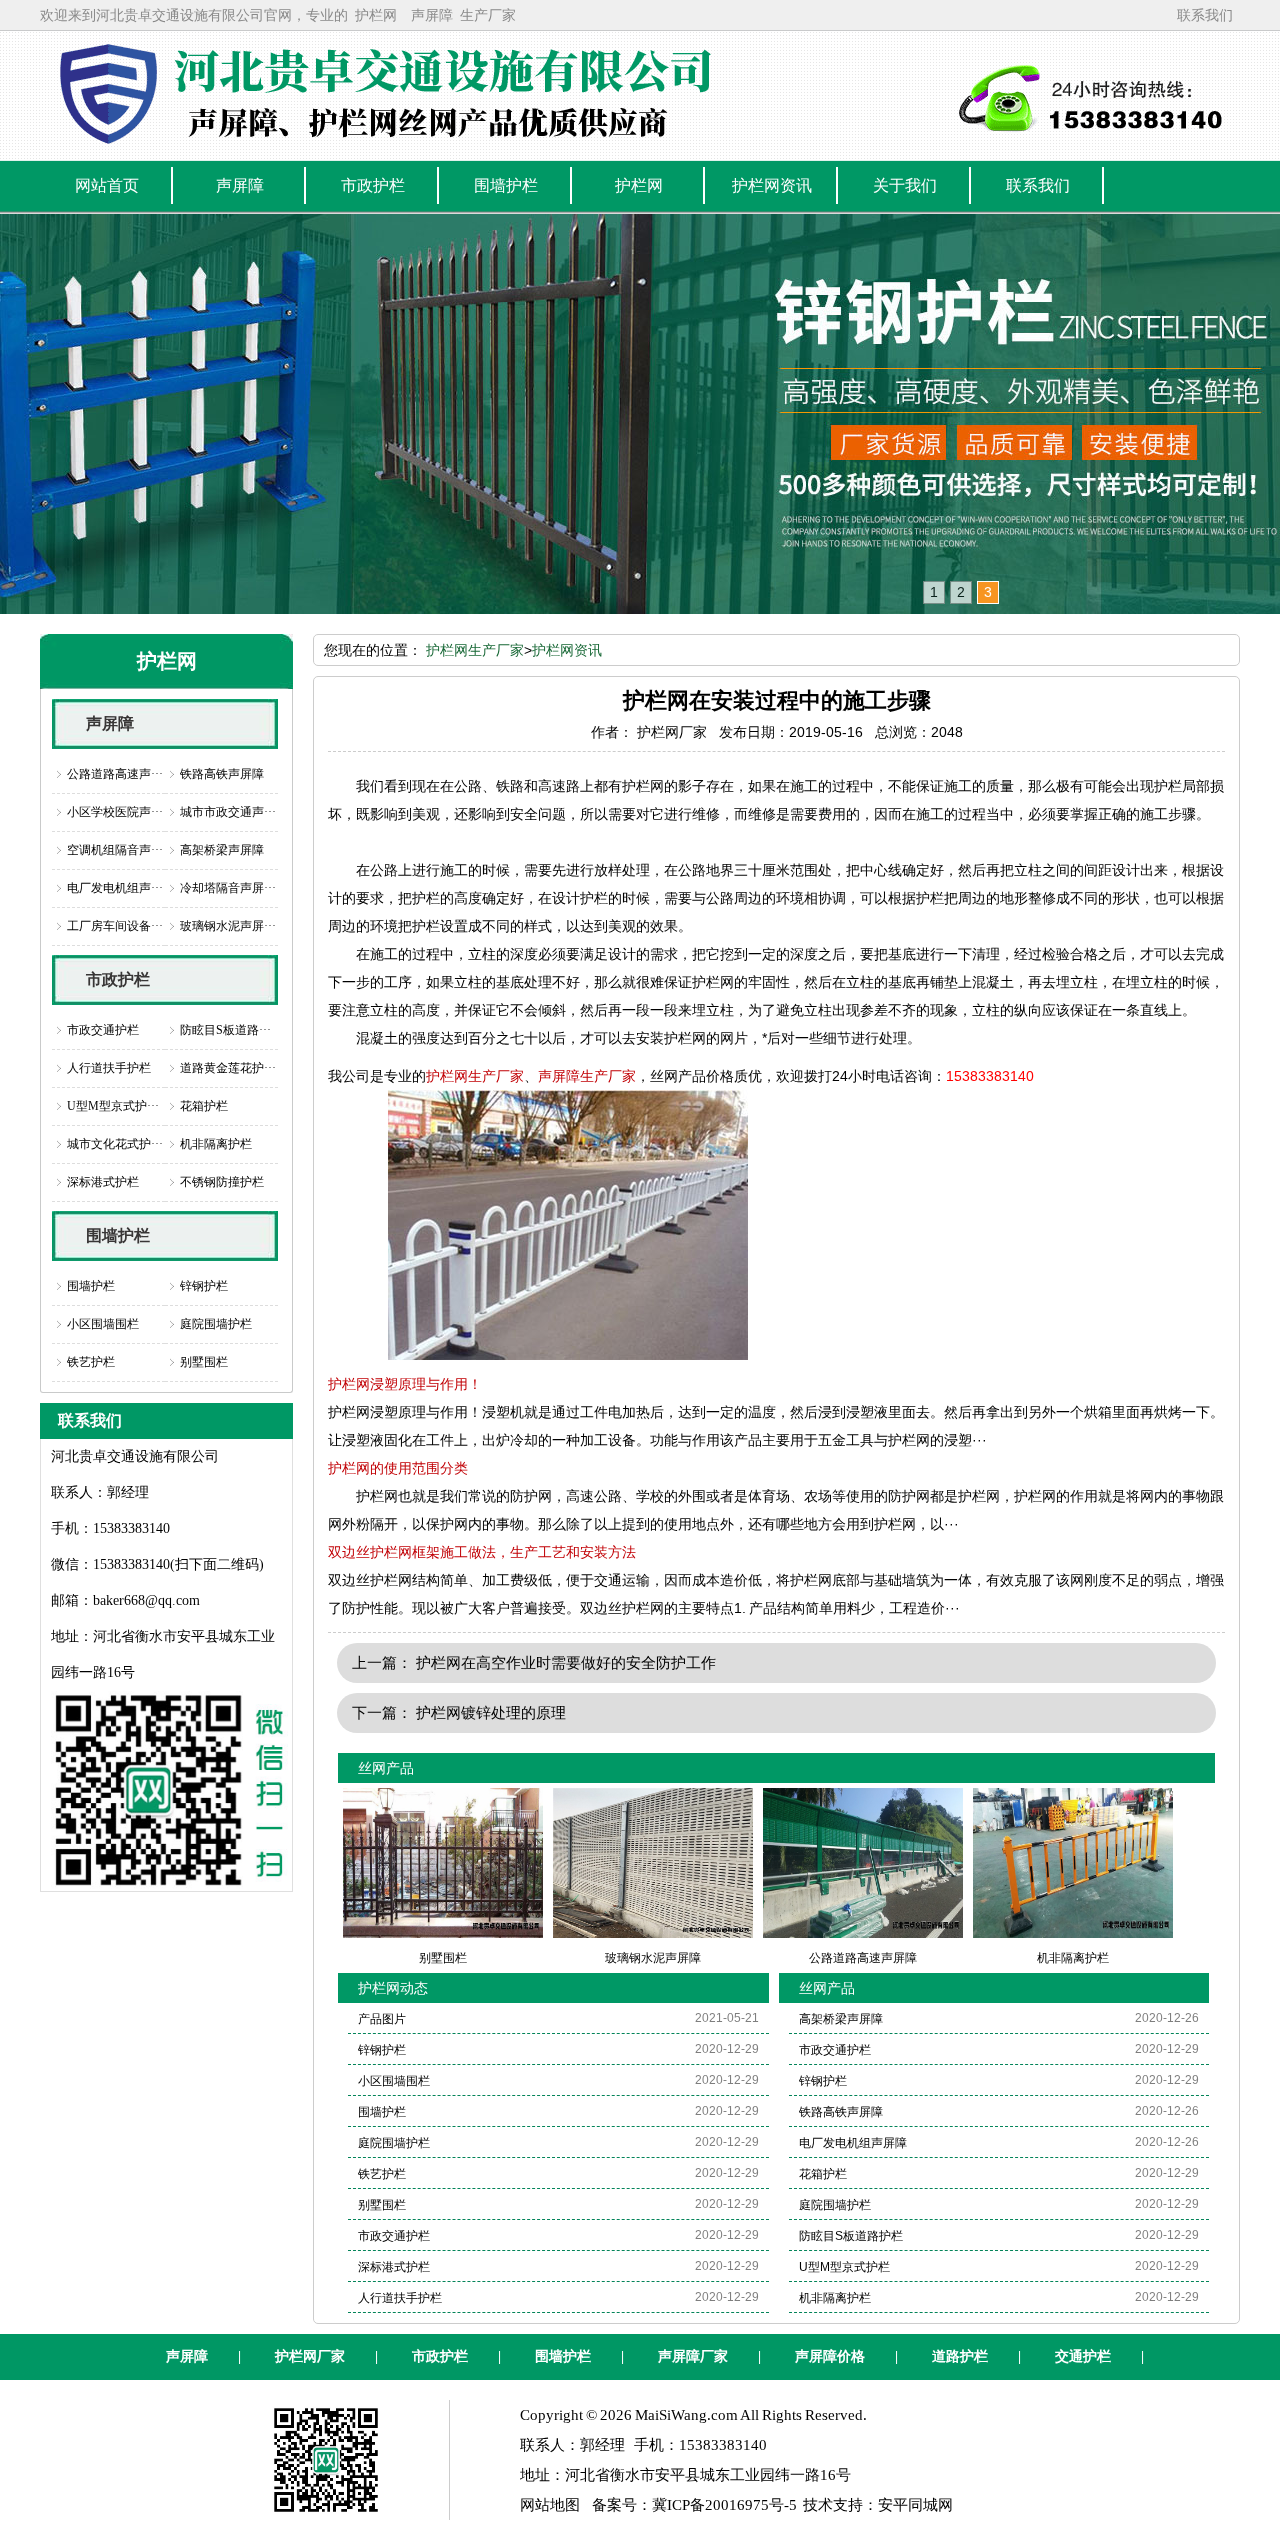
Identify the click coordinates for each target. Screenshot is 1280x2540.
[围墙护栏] (640, 414)
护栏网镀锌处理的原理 (491, 1712)
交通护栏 (1083, 2356)
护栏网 (376, 15)
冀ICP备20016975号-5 (724, 2505)
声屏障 (432, 15)
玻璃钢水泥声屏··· (228, 926)
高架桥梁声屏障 (222, 850)
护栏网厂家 (310, 2356)
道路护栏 (960, 2356)
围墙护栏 (118, 1235)
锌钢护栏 (204, 1286)
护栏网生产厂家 (475, 650)
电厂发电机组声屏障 (853, 2143)
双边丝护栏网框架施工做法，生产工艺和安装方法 (482, 1552)
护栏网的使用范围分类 (398, 1468)
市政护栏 (118, 979)
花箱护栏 (204, 1106)
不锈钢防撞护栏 (222, 1182)
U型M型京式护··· (113, 1106)
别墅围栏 (204, 1362)
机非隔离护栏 (216, 1144)
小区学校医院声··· (115, 812)
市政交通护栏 (103, 1030)
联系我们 (1205, 15)
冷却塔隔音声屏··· (228, 888)
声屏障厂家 (693, 2356)
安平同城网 (915, 2505)
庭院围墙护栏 (216, 1324)
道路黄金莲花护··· (228, 1068)
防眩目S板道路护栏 (851, 2236)
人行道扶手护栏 (109, 1068)
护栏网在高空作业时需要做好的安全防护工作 (566, 1662)
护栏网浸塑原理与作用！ (405, 1384)
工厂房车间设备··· (115, 926)
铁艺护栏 (91, 1362)
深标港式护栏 (103, 1182)
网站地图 (550, 2505)
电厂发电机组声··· (115, 888)
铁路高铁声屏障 (222, 774)
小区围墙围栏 (103, 1324)
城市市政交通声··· (228, 812)
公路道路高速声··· (115, 774)
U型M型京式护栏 (844, 2267)
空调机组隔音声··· (115, 850)
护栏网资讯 (567, 650)
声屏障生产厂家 (587, 1076)
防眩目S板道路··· (225, 1030)
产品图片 (382, 2019)
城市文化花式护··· (115, 1144)
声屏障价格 (830, 2356)
